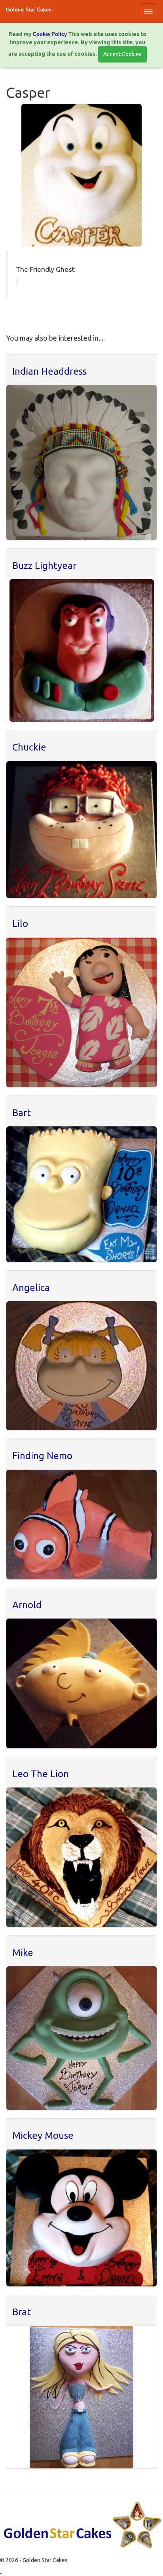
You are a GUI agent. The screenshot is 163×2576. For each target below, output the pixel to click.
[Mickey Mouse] (81, 2218)
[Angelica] (81, 1366)
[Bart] (81, 1194)
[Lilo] (81, 1012)
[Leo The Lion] (81, 1857)
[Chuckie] (81, 830)
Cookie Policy (50, 34)
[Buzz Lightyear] (81, 650)
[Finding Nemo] (81, 1525)
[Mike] (81, 2038)
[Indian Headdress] (81, 462)
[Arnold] (81, 1683)
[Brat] (81, 2397)
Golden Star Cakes (29, 10)
